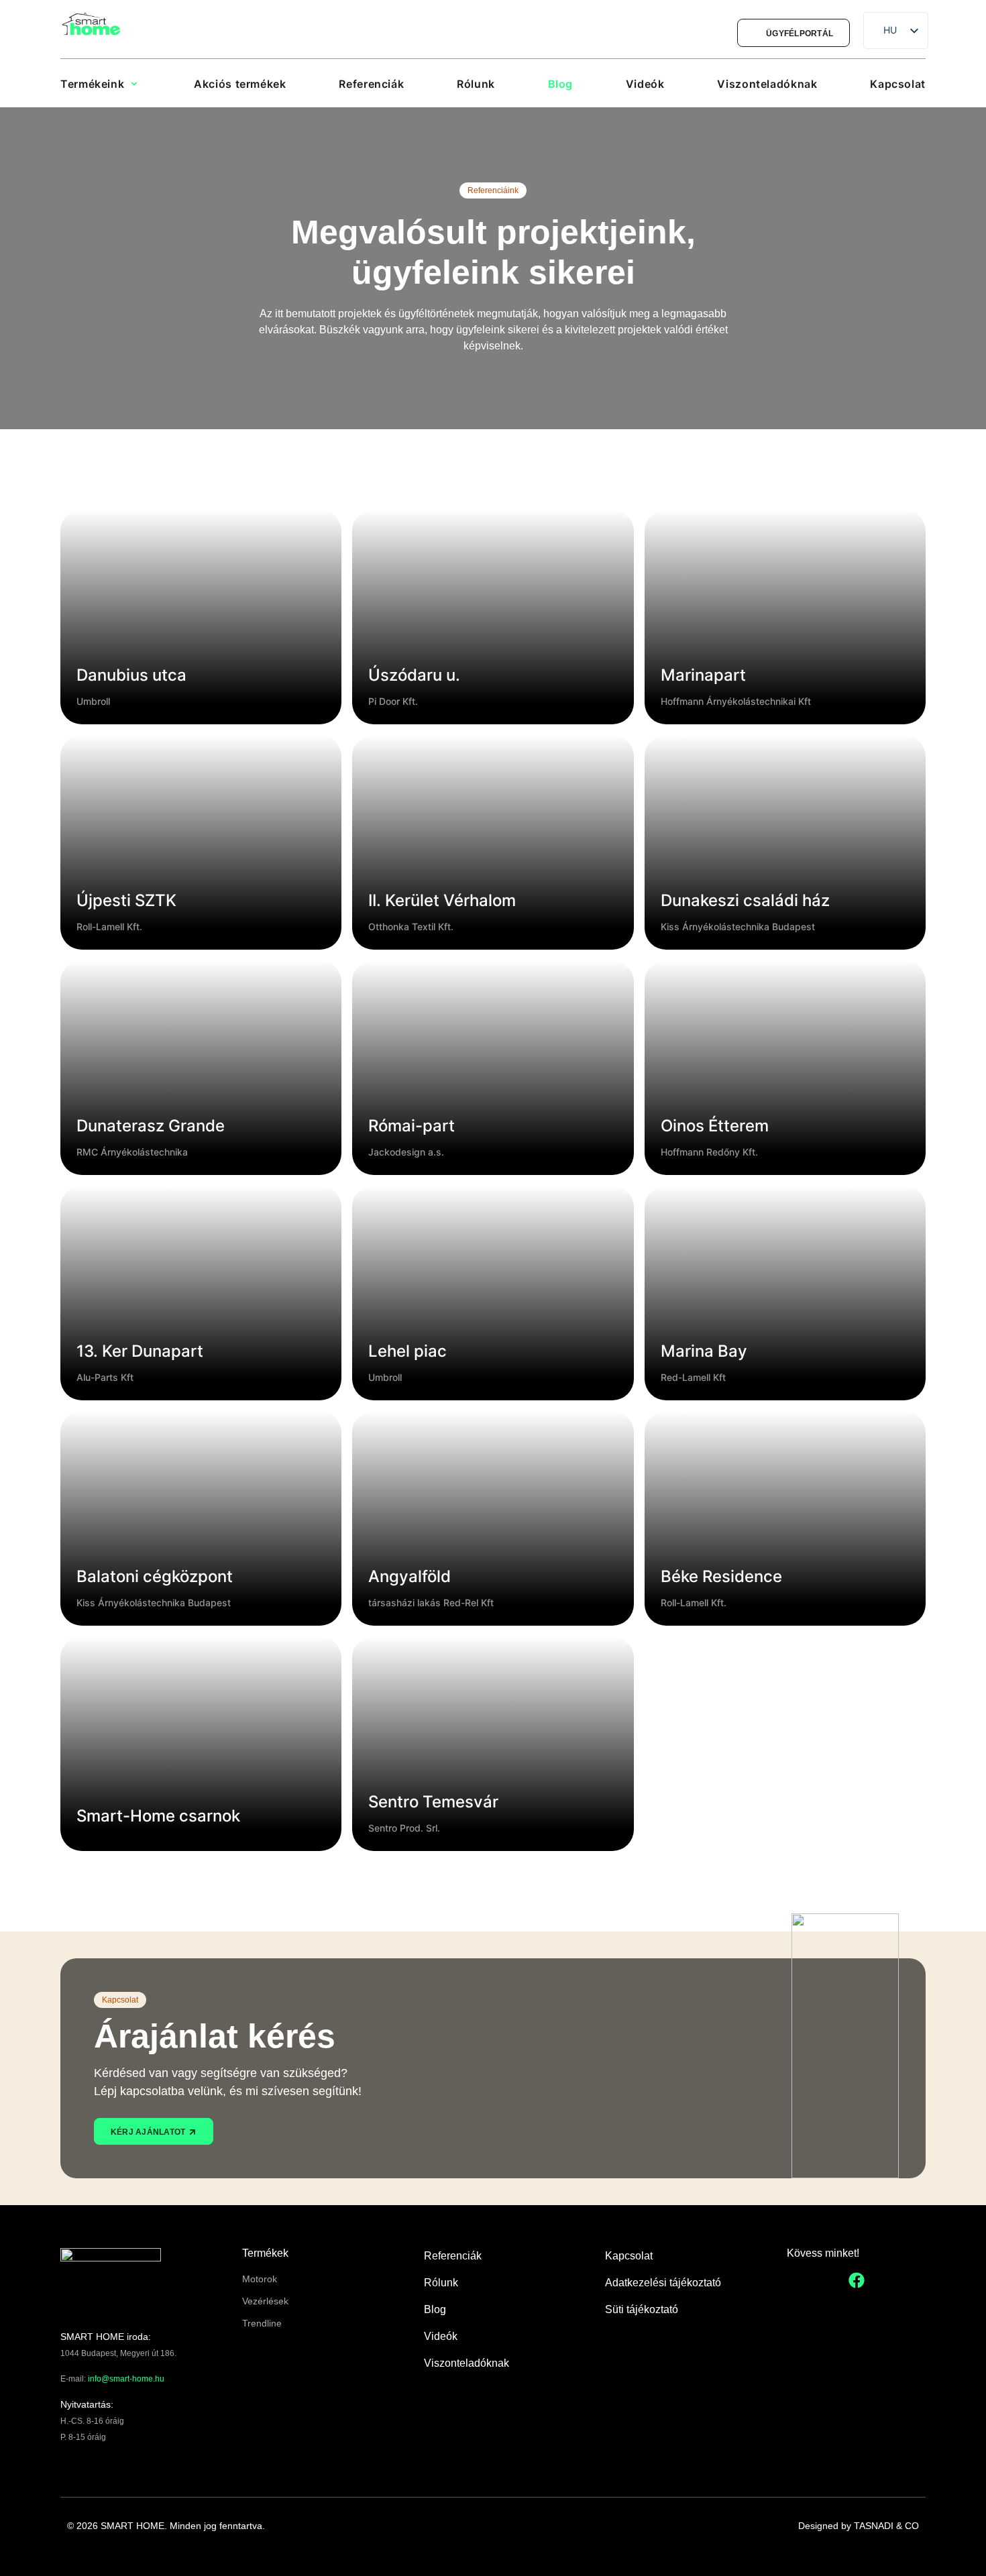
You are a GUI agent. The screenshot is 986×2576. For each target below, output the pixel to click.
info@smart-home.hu (126, 2379)
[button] (104, 84)
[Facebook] (857, 2280)
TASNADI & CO (886, 2526)
